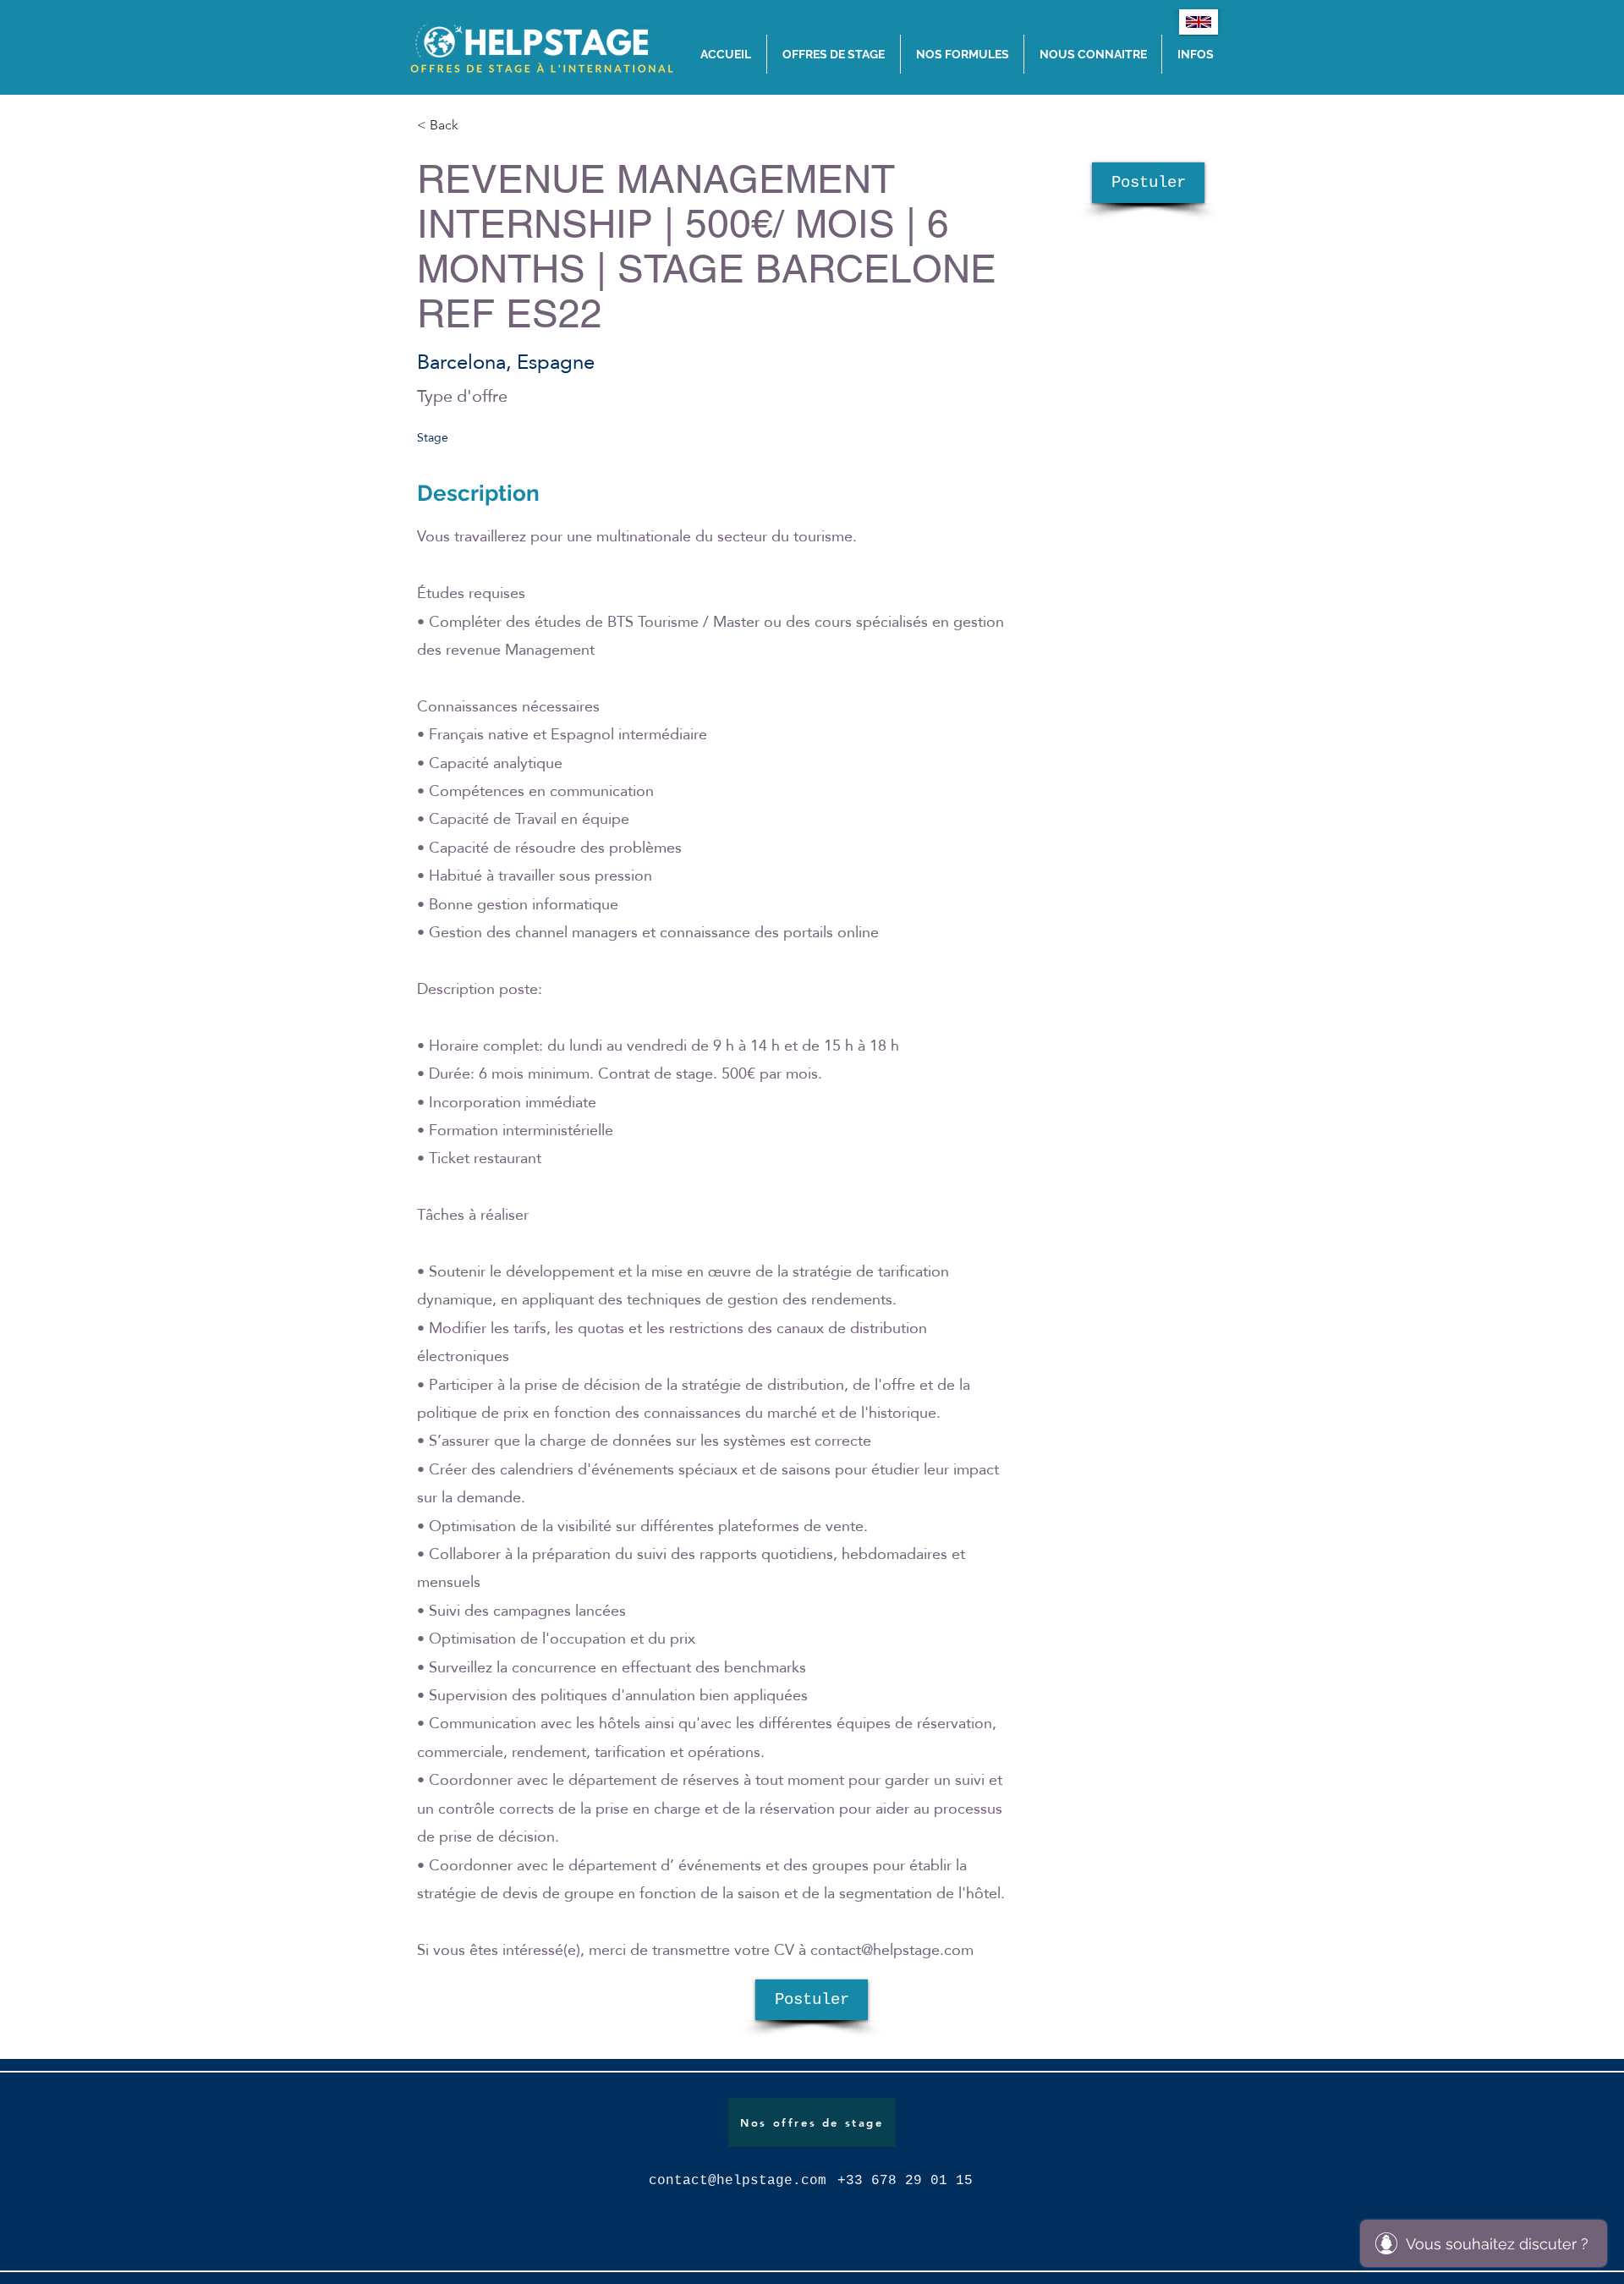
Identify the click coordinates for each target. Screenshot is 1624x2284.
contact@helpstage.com (892, 1949)
